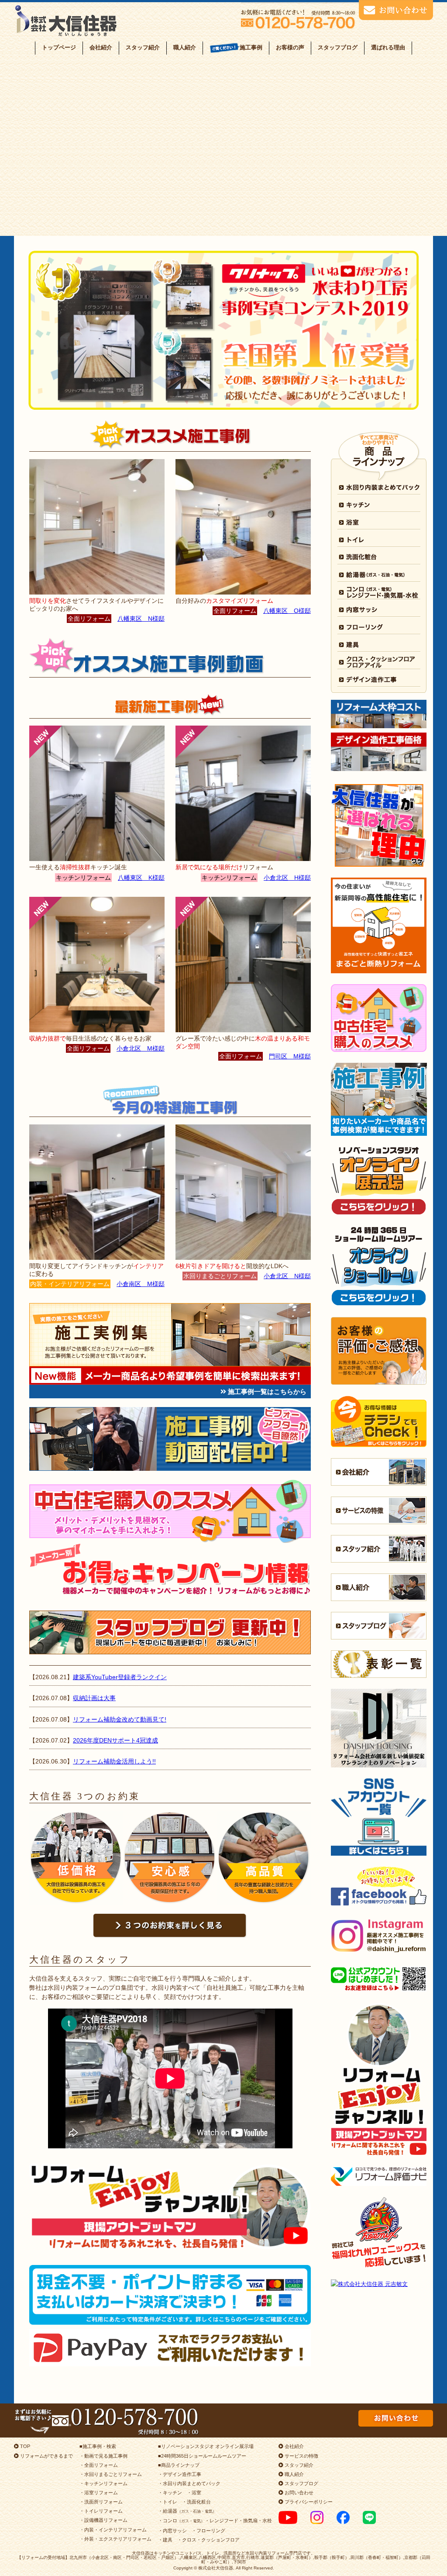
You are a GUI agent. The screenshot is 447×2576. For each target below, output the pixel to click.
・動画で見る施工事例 (103, 2456)
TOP (24, 2446)
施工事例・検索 (99, 2446)
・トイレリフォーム (101, 2511)
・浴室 (194, 2493)
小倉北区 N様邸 (287, 1276)
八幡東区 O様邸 (287, 611)
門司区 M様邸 (290, 1056)
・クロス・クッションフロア (208, 2540)
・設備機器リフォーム (103, 2520)
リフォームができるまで (46, 2456)
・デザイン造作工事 (180, 2474)
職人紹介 (185, 47)
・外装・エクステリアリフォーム (115, 2539)
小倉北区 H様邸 (287, 878)
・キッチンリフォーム (103, 2483)
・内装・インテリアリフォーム (113, 2530)
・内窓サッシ (172, 2531)
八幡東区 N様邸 (141, 619)
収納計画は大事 (94, 1698)
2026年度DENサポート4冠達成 (115, 1740)
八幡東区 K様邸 (141, 878)
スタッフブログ (338, 47)
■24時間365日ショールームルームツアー (202, 2456)
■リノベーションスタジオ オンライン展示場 (206, 2446)
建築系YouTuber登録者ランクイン (120, 1677)
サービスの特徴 (301, 2456)
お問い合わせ (298, 2493)
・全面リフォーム (99, 2465)
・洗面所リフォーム (101, 2502)
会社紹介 (101, 47)
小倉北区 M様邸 (141, 1048)
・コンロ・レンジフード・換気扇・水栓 (215, 2521)
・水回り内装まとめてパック (189, 2483)
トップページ (59, 47)
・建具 (165, 2540)
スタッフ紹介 (143, 47)
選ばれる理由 (388, 47)
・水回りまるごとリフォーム (111, 2474)
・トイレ (168, 2502)
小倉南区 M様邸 (141, 1284)
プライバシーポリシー (308, 2502)
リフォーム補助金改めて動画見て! (120, 1719)
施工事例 (251, 47)
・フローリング (208, 2531)
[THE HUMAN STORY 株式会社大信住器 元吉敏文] (379, 2284)
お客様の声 (290, 47)
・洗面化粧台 (196, 2502)
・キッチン (170, 2493)
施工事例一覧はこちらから (266, 1392)
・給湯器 (187, 2511)
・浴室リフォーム (99, 2493)
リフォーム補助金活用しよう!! (114, 1761)
